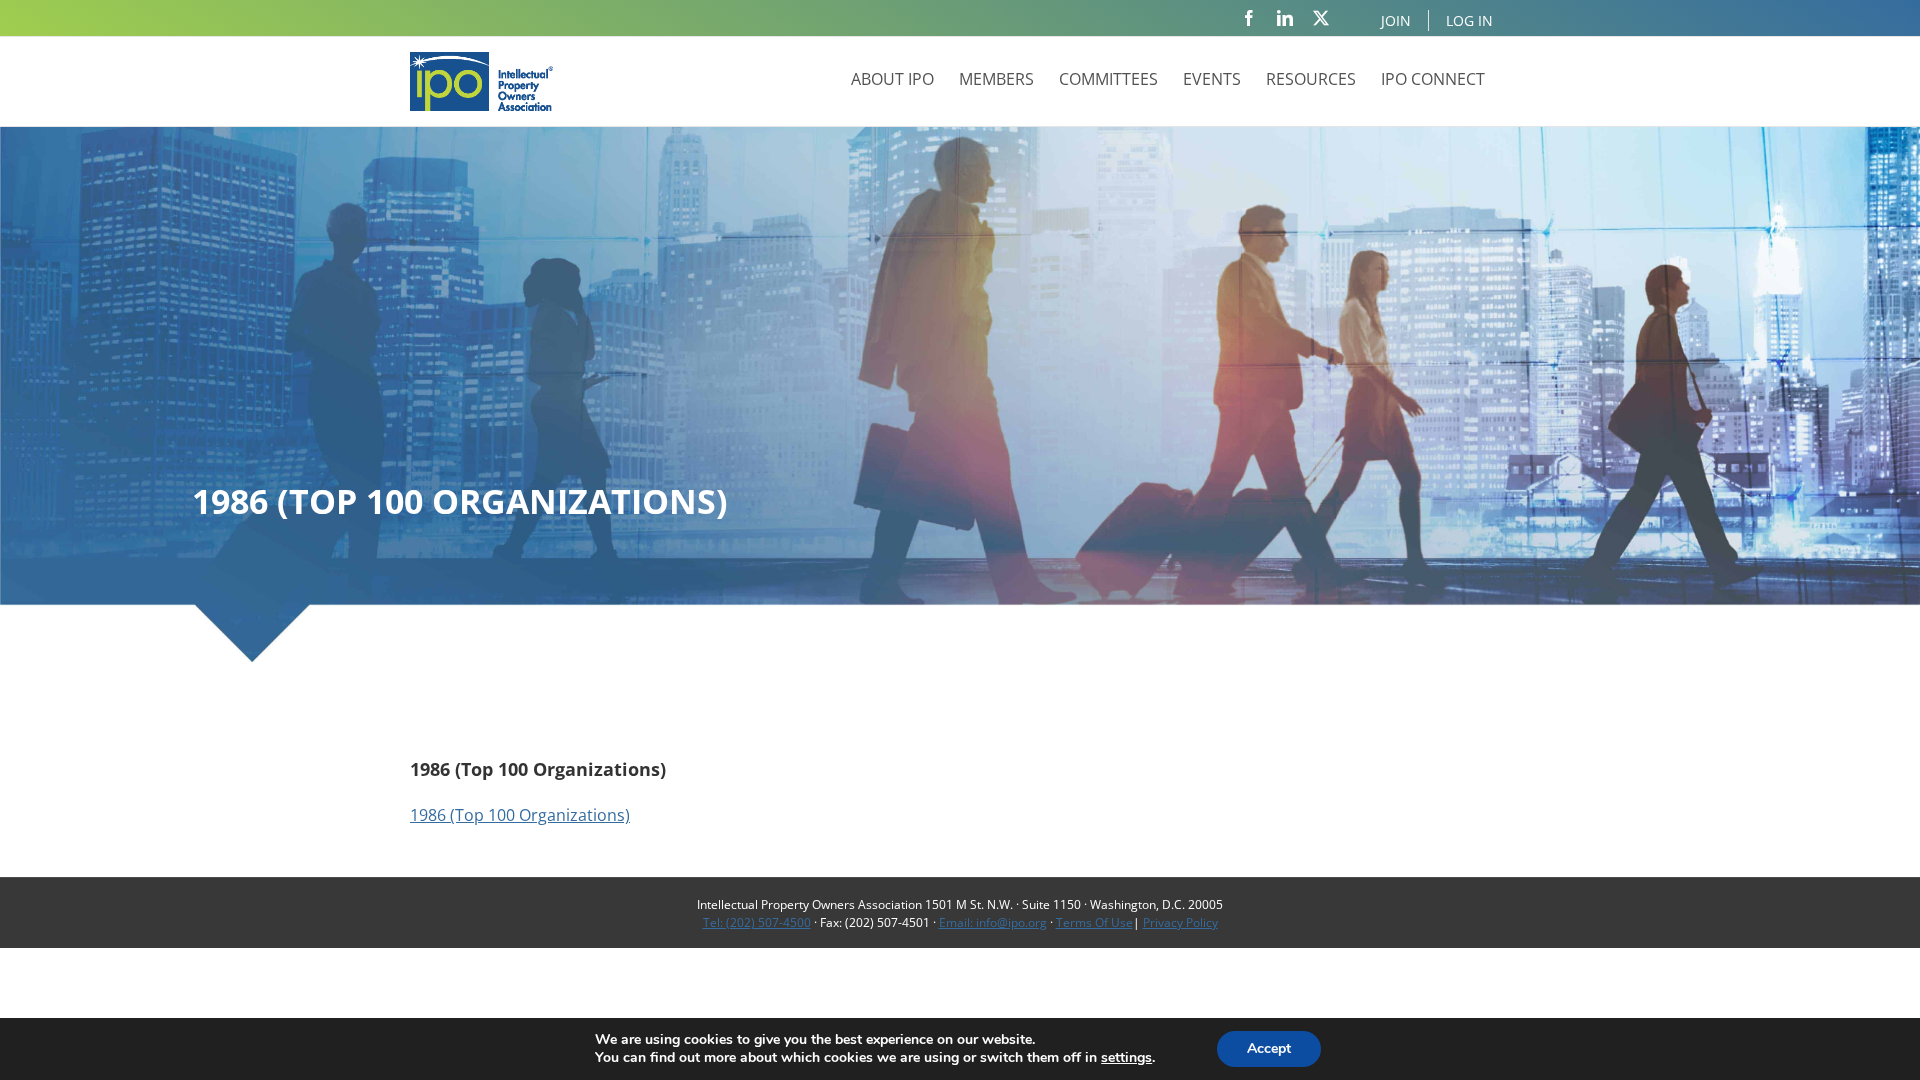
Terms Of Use (1094, 922)
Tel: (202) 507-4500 (757, 922)
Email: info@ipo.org (993, 922)
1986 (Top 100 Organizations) (520, 815)
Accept (1269, 1048)
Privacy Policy (1180, 922)
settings (1126, 1058)
